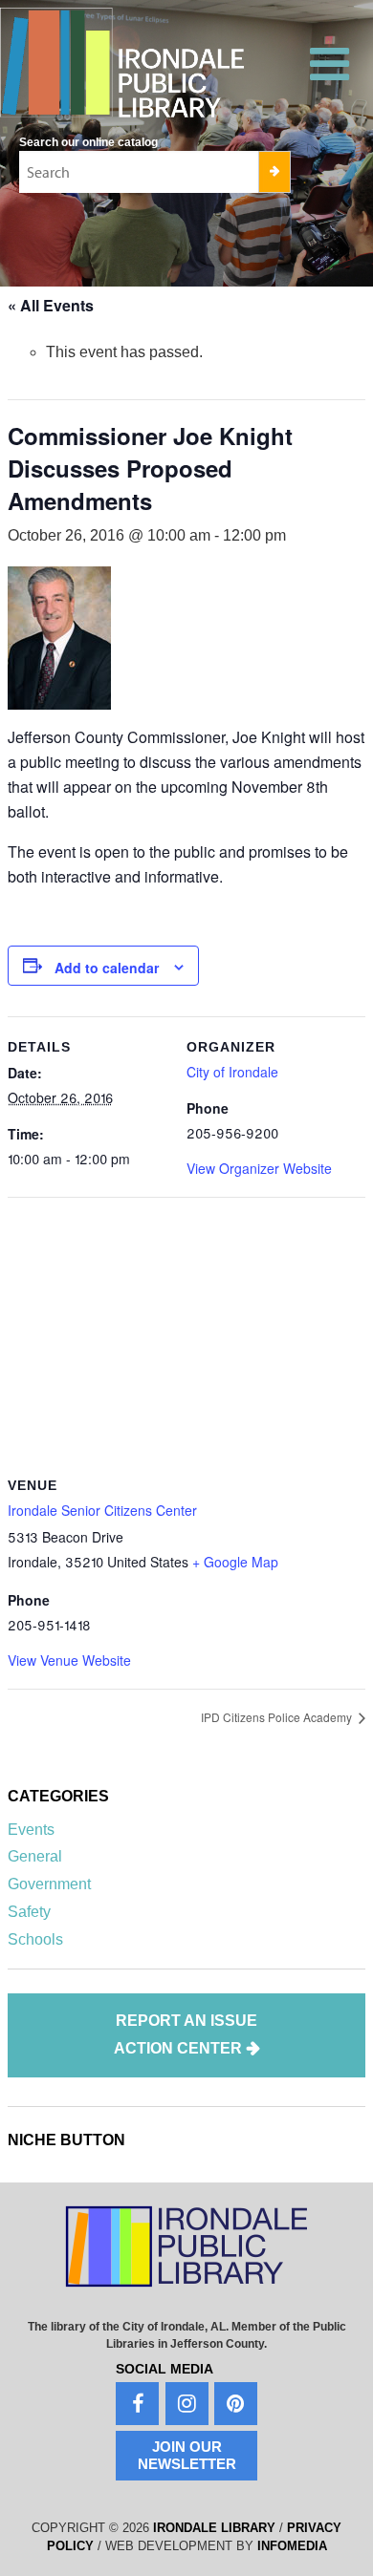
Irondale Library (214, 2528)
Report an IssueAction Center (186, 2035)
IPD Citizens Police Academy (278, 1717)
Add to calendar (107, 968)
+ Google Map (235, 1562)
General (35, 1856)
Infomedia (292, 2546)
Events (31, 1830)
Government (49, 1884)
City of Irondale (232, 1072)
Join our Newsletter (187, 2455)
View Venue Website (69, 1660)
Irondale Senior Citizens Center (102, 1510)
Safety (29, 1912)
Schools (35, 1939)
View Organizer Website (259, 1168)
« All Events (51, 305)
